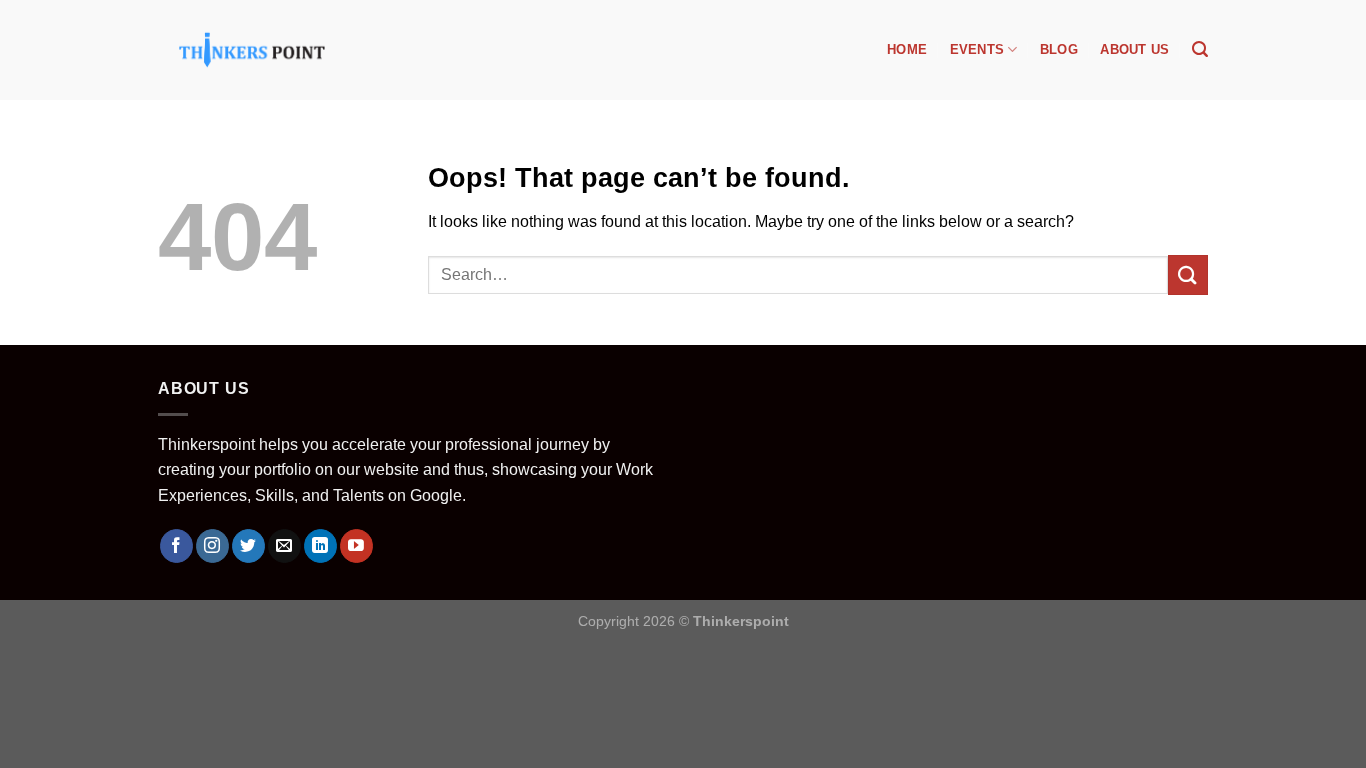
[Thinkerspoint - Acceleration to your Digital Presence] (252, 49)
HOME (907, 49)
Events (977, 49)
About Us (1134, 49)
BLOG (1059, 49)
